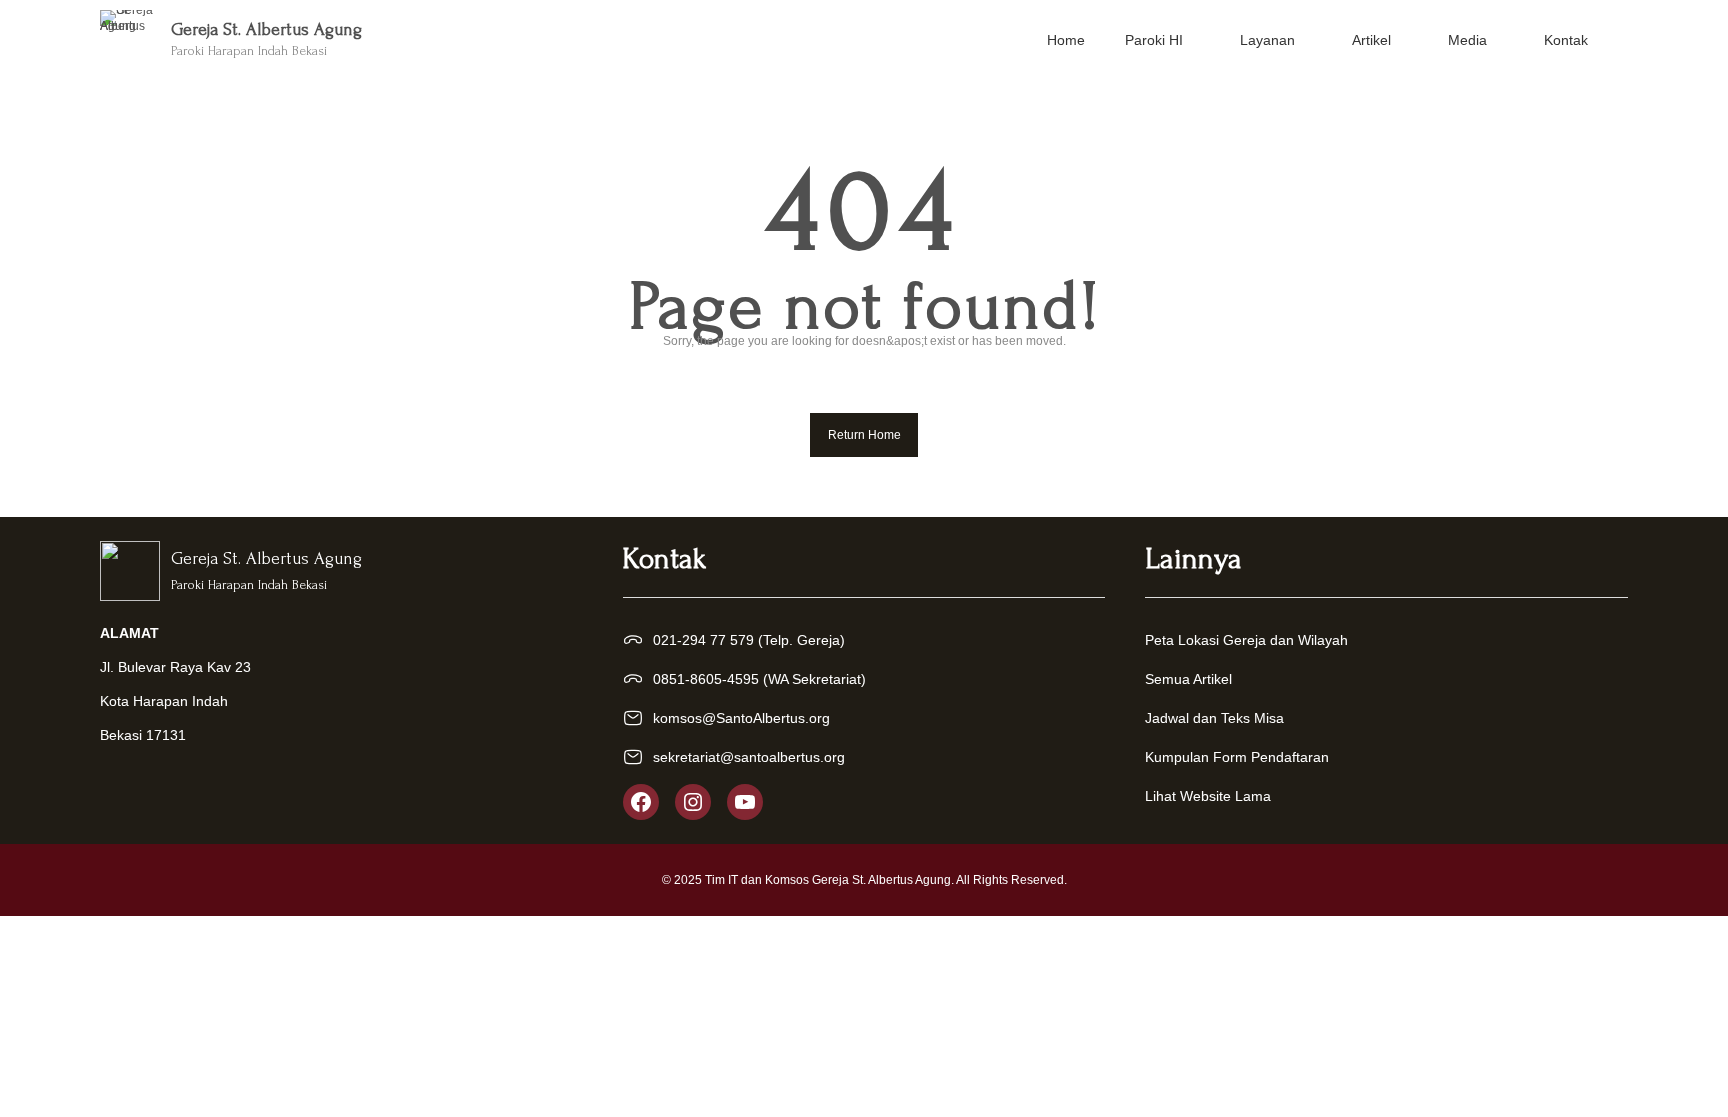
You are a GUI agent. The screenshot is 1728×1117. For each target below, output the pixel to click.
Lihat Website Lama (1208, 796)
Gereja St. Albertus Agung (266, 29)
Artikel (1371, 40)
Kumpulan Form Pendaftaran (1237, 757)
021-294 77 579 (703, 640)
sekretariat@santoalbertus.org (749, 757)
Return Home (864, 435)
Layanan (1267, 40)
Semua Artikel (1188, 679)
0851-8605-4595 (706, 679)
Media (1467, 40)
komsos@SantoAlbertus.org (741, 718)
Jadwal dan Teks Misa (1214, 718)
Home (1066, 40)
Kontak (1566, 40)
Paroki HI (1154, 40)
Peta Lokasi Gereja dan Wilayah (1246, 640)
